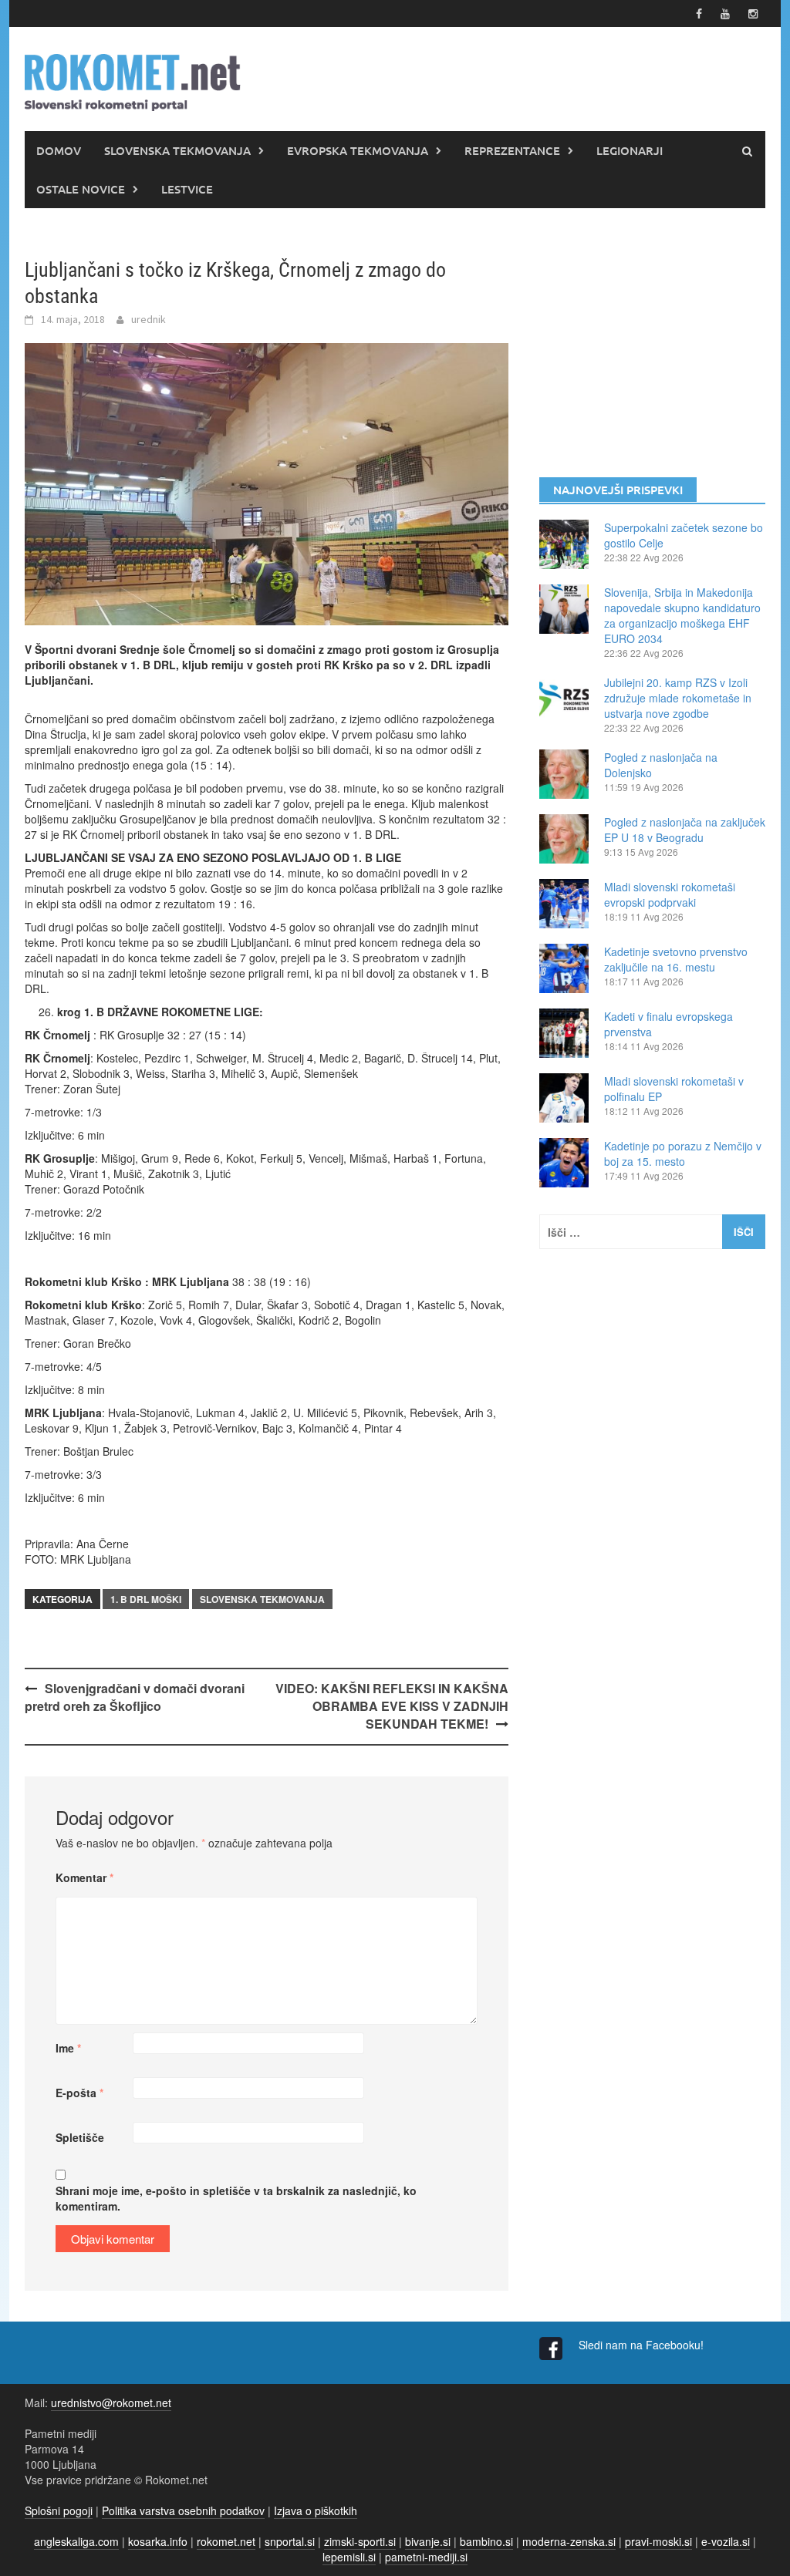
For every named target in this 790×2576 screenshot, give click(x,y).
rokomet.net (226, 2541)
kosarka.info (158, 2541)
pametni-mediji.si (426, 2557)
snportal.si (290, 2541)
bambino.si (486, 2541)
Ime (68, 2048)
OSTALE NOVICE (81, 189)
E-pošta (79, 2093)
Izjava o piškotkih (316, 2510)
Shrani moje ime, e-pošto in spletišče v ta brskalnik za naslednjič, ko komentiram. (236, 2198)
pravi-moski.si (658, 2541)
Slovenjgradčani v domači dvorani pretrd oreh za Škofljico (135, 1697)
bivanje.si (428, 2541)
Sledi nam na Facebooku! (643, 2345)
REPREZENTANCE (512, 150)
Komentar (84, 1877)
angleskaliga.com (76, 2541)
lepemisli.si (349, 2557)
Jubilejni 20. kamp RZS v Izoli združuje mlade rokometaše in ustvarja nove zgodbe (678, 698)
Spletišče (80, 2137)
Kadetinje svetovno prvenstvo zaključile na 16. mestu (676, 959)
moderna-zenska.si (569, 2541)
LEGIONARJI (630, 150)
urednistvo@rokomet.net (111, 2403)
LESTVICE (187, 189)
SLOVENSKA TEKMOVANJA (177, 150)
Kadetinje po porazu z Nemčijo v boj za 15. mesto (683, 1153)
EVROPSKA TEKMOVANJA (358, 150)
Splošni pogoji (59, 2510)
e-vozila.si (726, 2541)
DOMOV (59, 150)
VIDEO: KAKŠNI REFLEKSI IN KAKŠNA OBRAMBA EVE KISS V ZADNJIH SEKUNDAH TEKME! (392, 1706)
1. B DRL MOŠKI (146, 1599)
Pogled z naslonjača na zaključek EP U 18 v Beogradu (685, 830)
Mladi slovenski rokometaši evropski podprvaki (670, 894)
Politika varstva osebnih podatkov (183, 2510)
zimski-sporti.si (360, 2541)
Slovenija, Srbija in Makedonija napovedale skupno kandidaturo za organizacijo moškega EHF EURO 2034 (682, 615)
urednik (149, 319)
